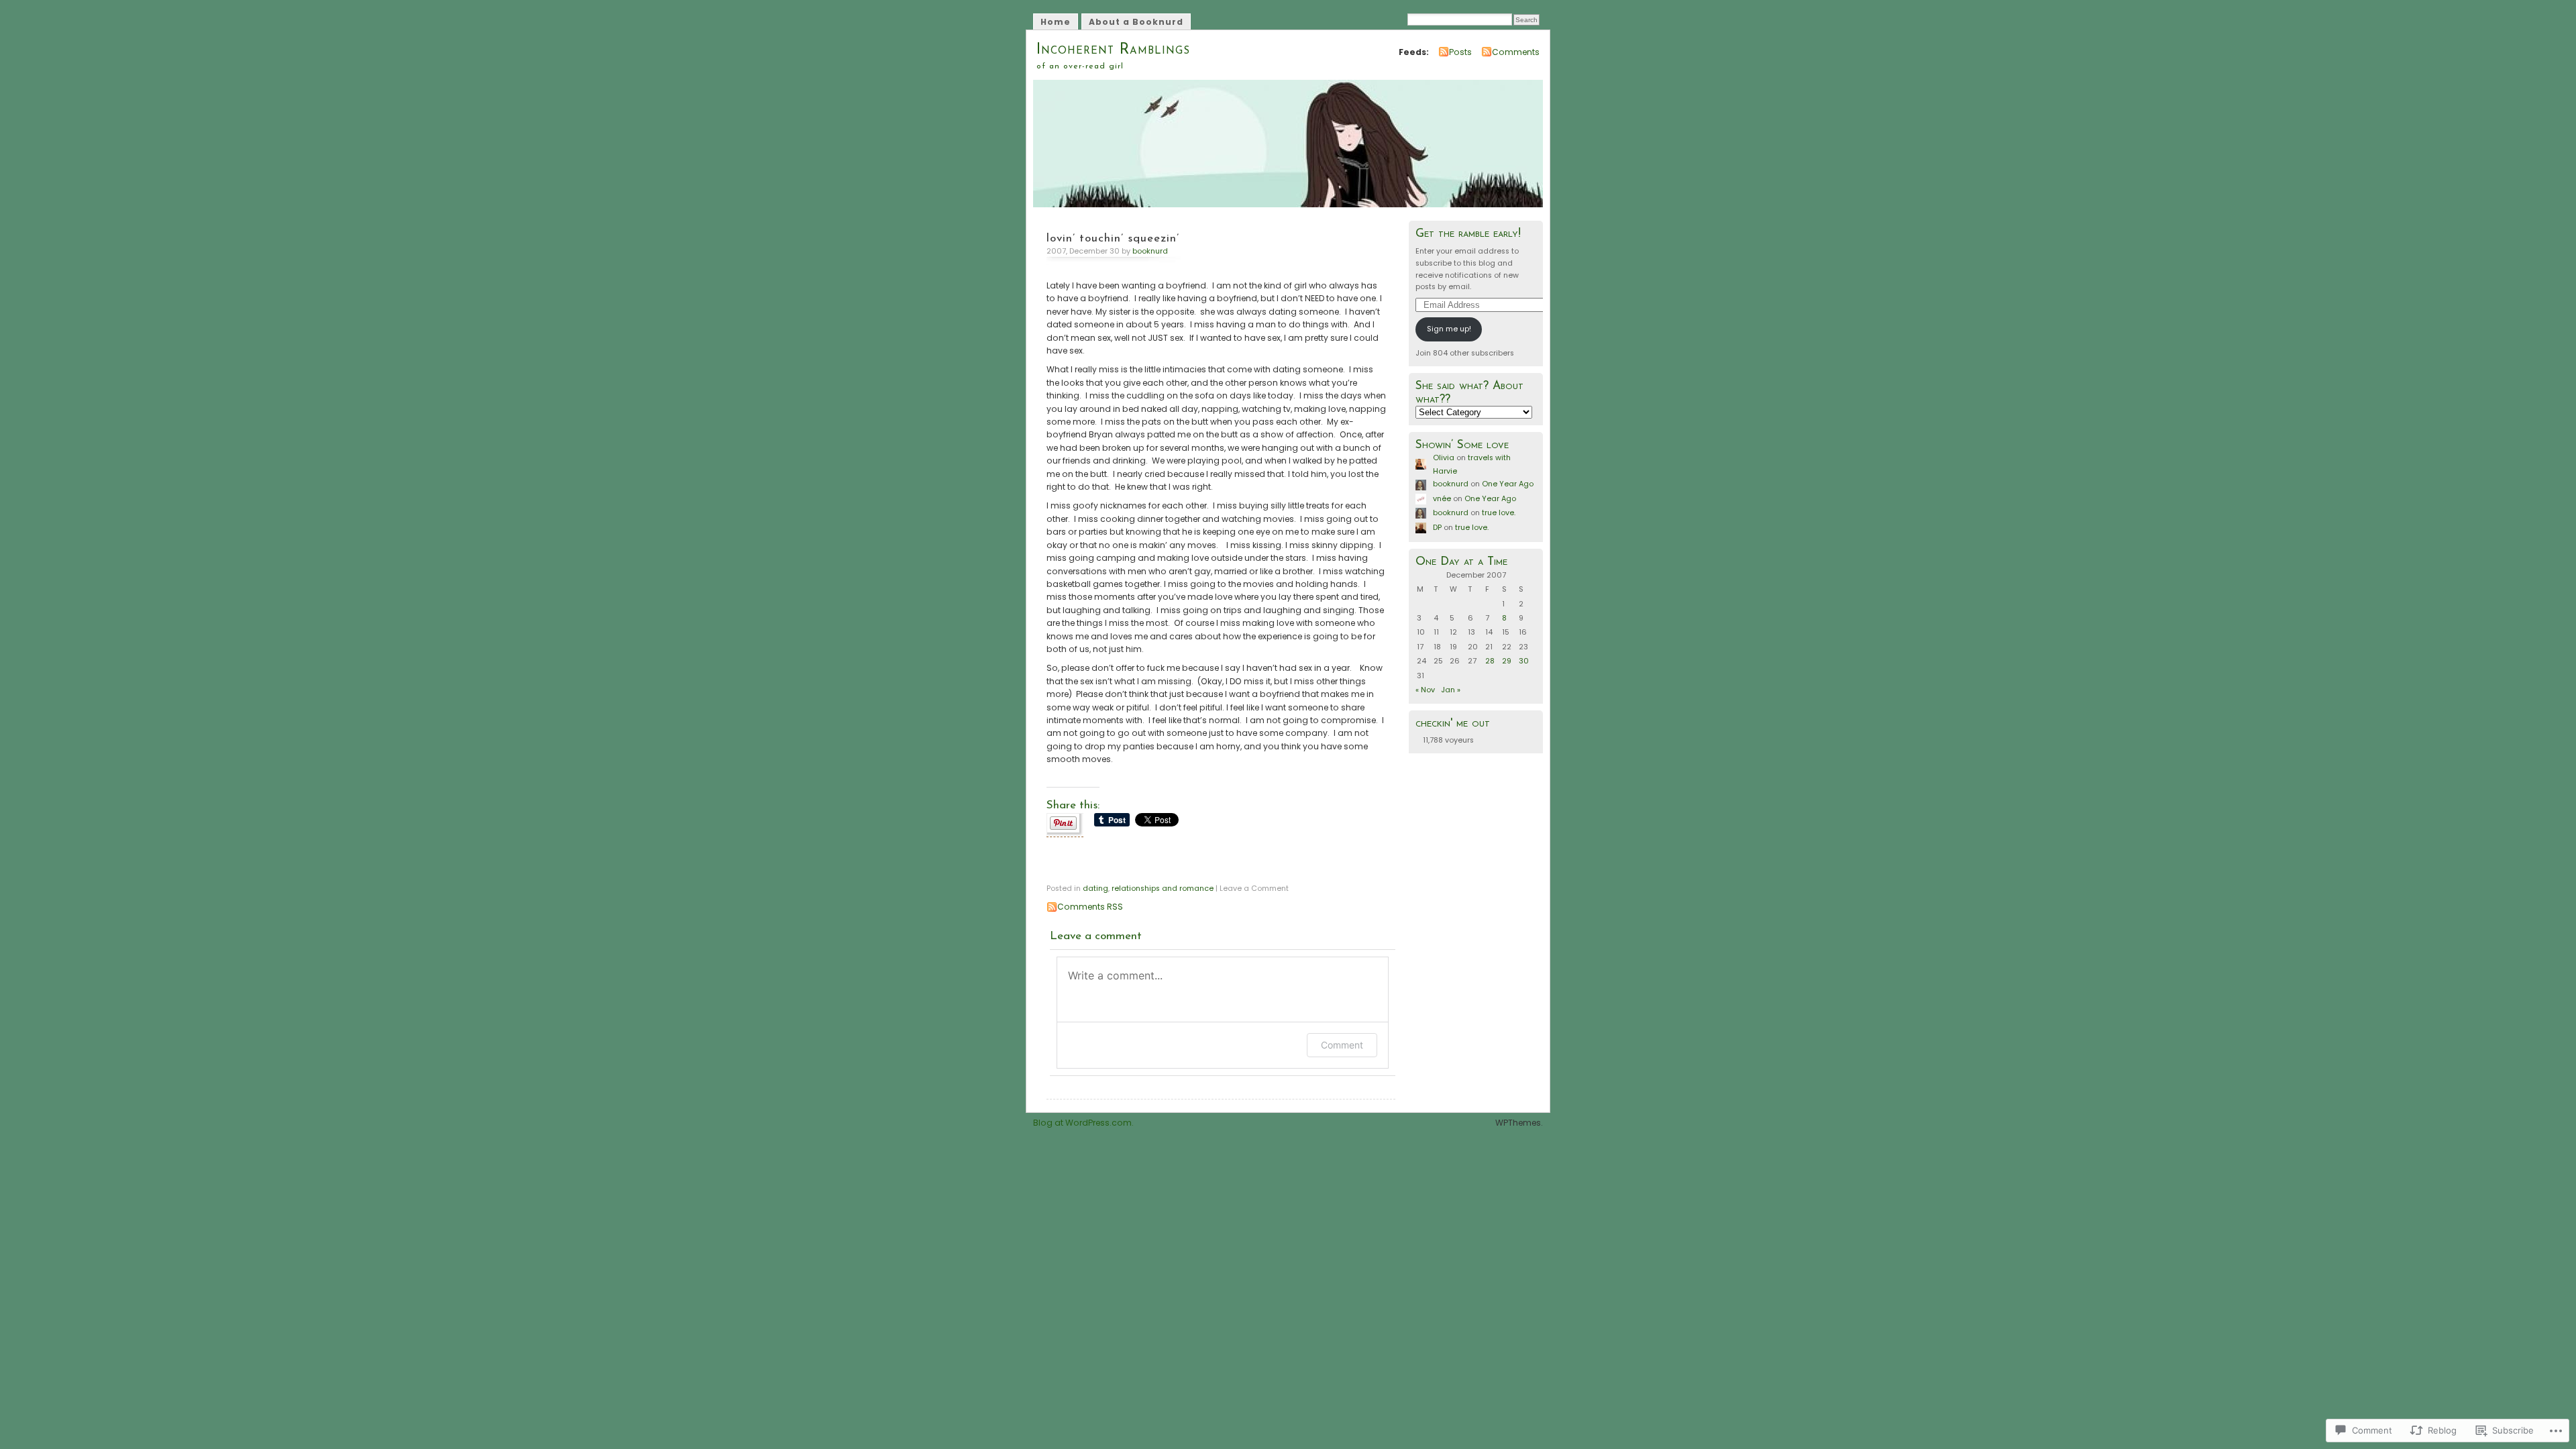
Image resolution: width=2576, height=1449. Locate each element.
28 (1490, 661)
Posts (1460, 52)
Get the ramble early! (1468, 234)
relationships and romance (1163, 889)
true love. (1499, 513)
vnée (1442, 499)
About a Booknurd (1136, 22)
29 (1507, 661)
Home (1056, 22)
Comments (1516, 52)
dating (1095, 889)
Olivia (1444, 458)
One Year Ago (1508, 484)
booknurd (1150, 251)
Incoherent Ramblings (1113, 50)
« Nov (1425, 690)
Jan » (1451, 690)
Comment (1342, 1045)
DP (1437, 528)
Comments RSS (1090, 907)
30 (1524, 661)
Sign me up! (1449, 329)
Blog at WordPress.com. (1083, 1123)
